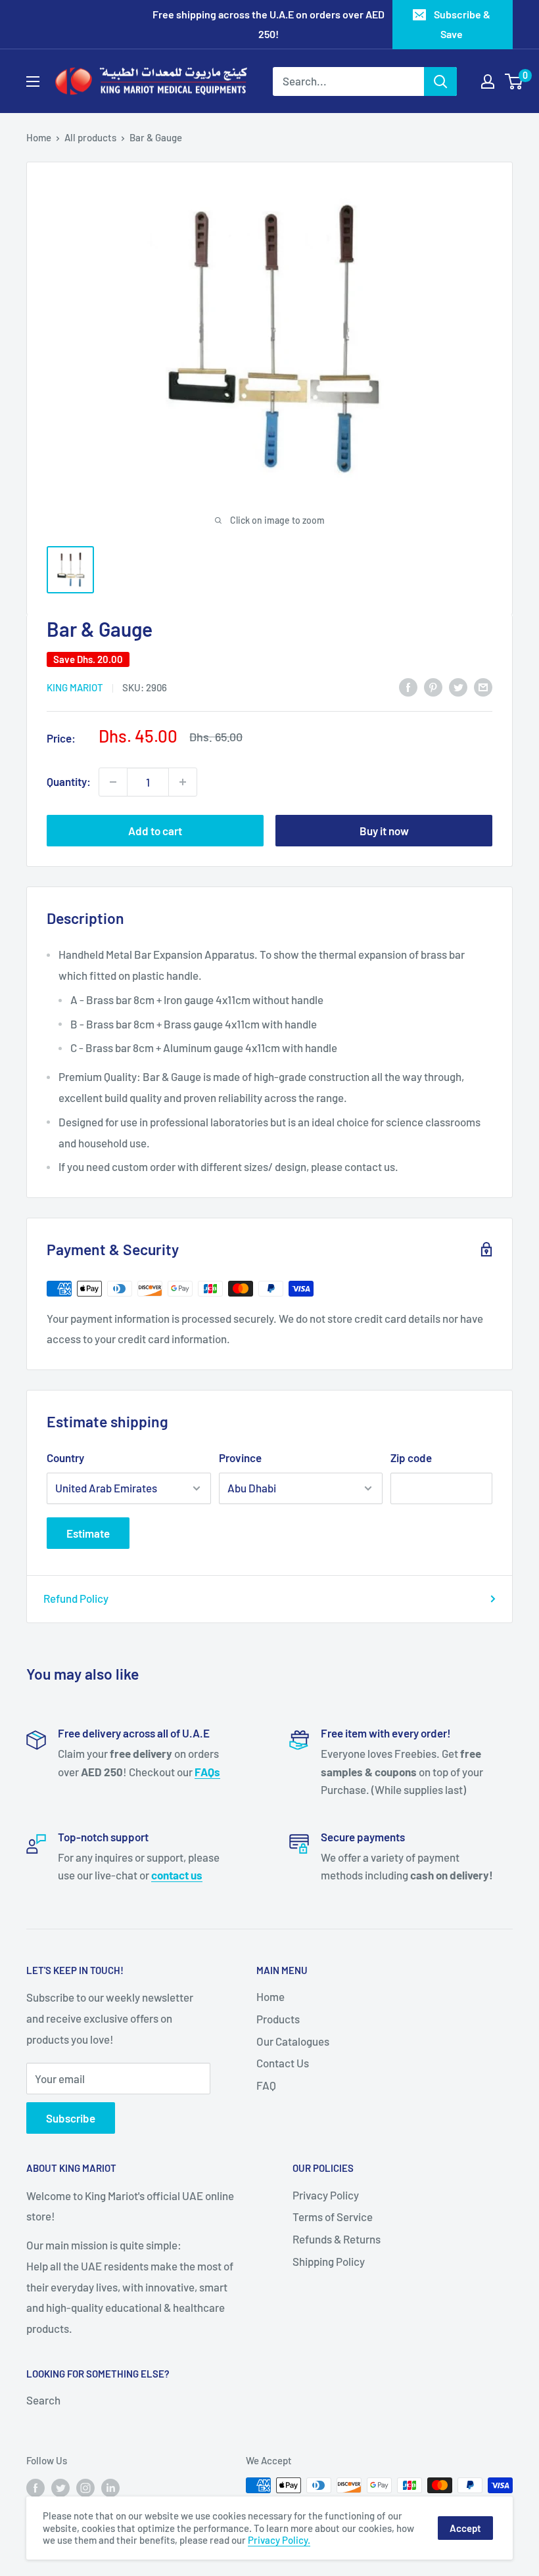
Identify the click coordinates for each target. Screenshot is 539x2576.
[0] (514, 81)
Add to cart (155, 831)
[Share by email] (483, 687)
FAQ (266, 2085)
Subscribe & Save (462, 24)
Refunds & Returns (337, 2239)
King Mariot (75, 687)
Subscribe (71, 2118)
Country (65, 1458)
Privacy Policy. (279, 2540)
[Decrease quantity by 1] (113, 782)
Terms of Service (333, 2217)
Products (278, 2019)
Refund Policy (76, 1598)
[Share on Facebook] (408, 687)
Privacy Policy (326, 2195)
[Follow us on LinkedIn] (110, 2487)
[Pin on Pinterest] (433, 687)
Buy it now (384, 831)
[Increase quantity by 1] (183, 782)
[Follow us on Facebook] (35, 2487)
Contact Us (283, 2063)
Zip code (411, 1458)
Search (43, 2400)
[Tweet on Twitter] (458, 687)
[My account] (488, 81)
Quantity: (69, 781)
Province (240, 1458)
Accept (465, 2528)
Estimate (88, 1533)
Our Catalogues (293, 2041)
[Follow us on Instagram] (85, 2487)
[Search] (440, 81)
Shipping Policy (329, 2261)
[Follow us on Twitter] (60, 2487)
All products (90, 137)
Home (39, 137)
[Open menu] (33, 81)
